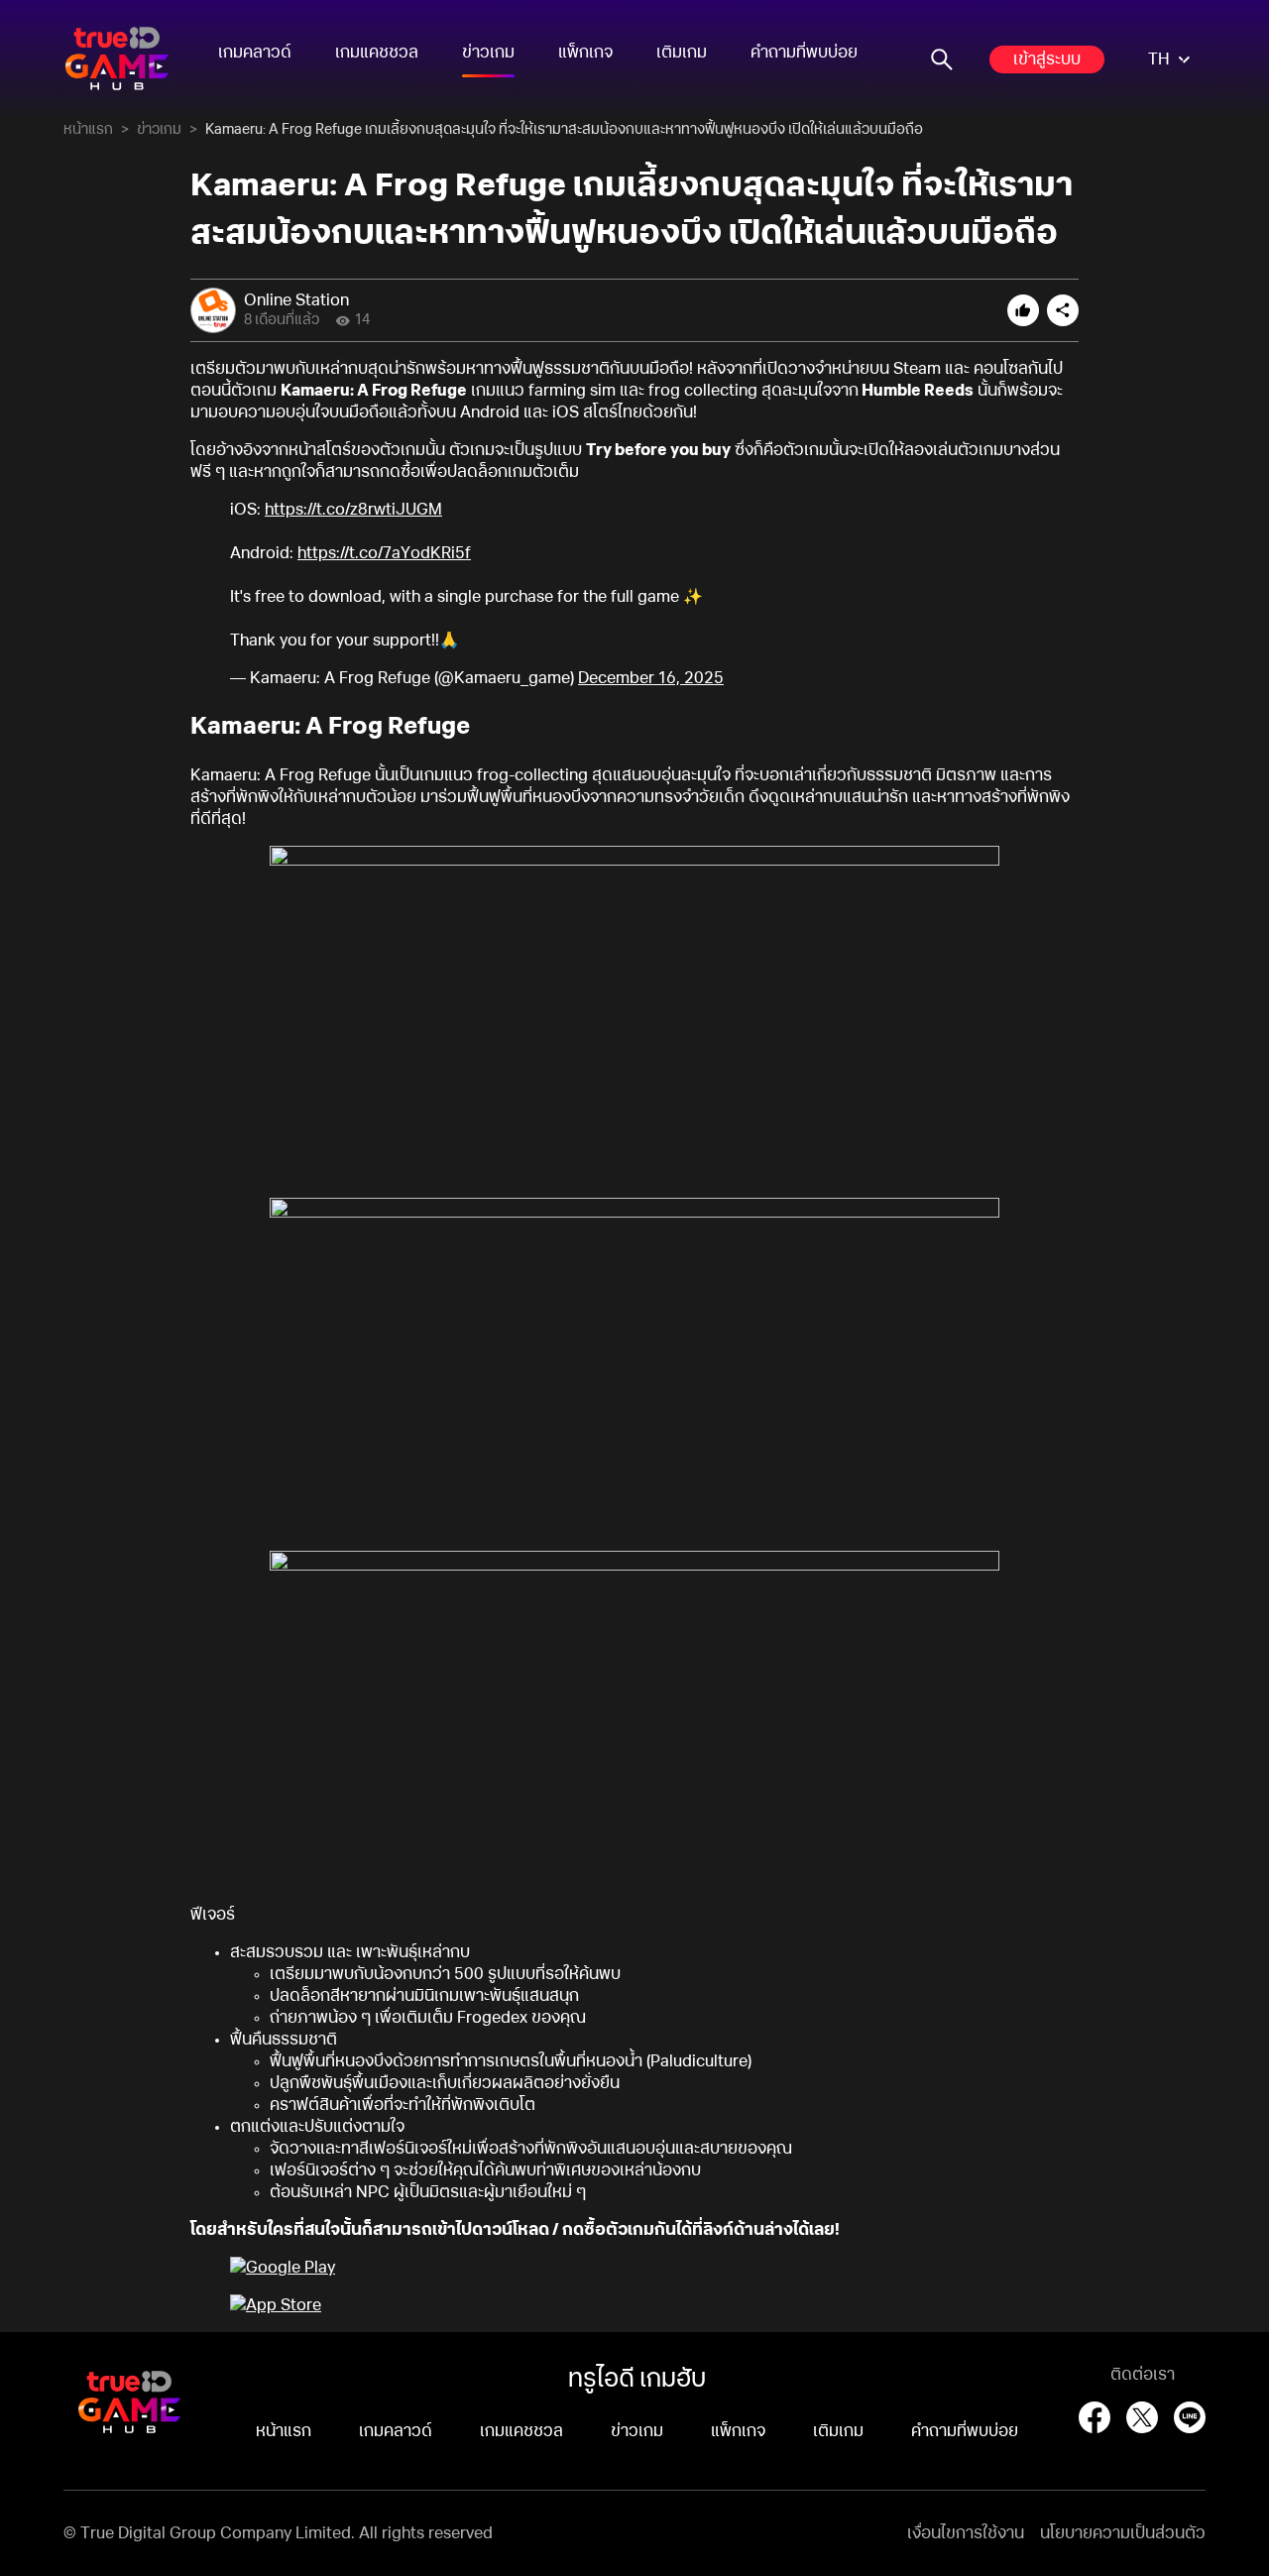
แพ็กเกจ (585, 53)
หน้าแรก (88, 130)
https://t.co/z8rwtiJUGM (353, 510)
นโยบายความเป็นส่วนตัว (1123, 2533)
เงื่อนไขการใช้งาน (966, 2533)
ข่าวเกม (488, 53)
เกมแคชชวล (377, 53)
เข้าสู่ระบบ (1047, 59)
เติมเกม (682, 53)
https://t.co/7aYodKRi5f (384, 553)
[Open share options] (1063, 310)
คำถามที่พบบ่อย (804, 53)
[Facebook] (1095, 2417)
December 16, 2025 (651, 678)
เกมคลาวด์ (255, 53)
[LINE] (1190, 2417)
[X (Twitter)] (1142, 2417)
